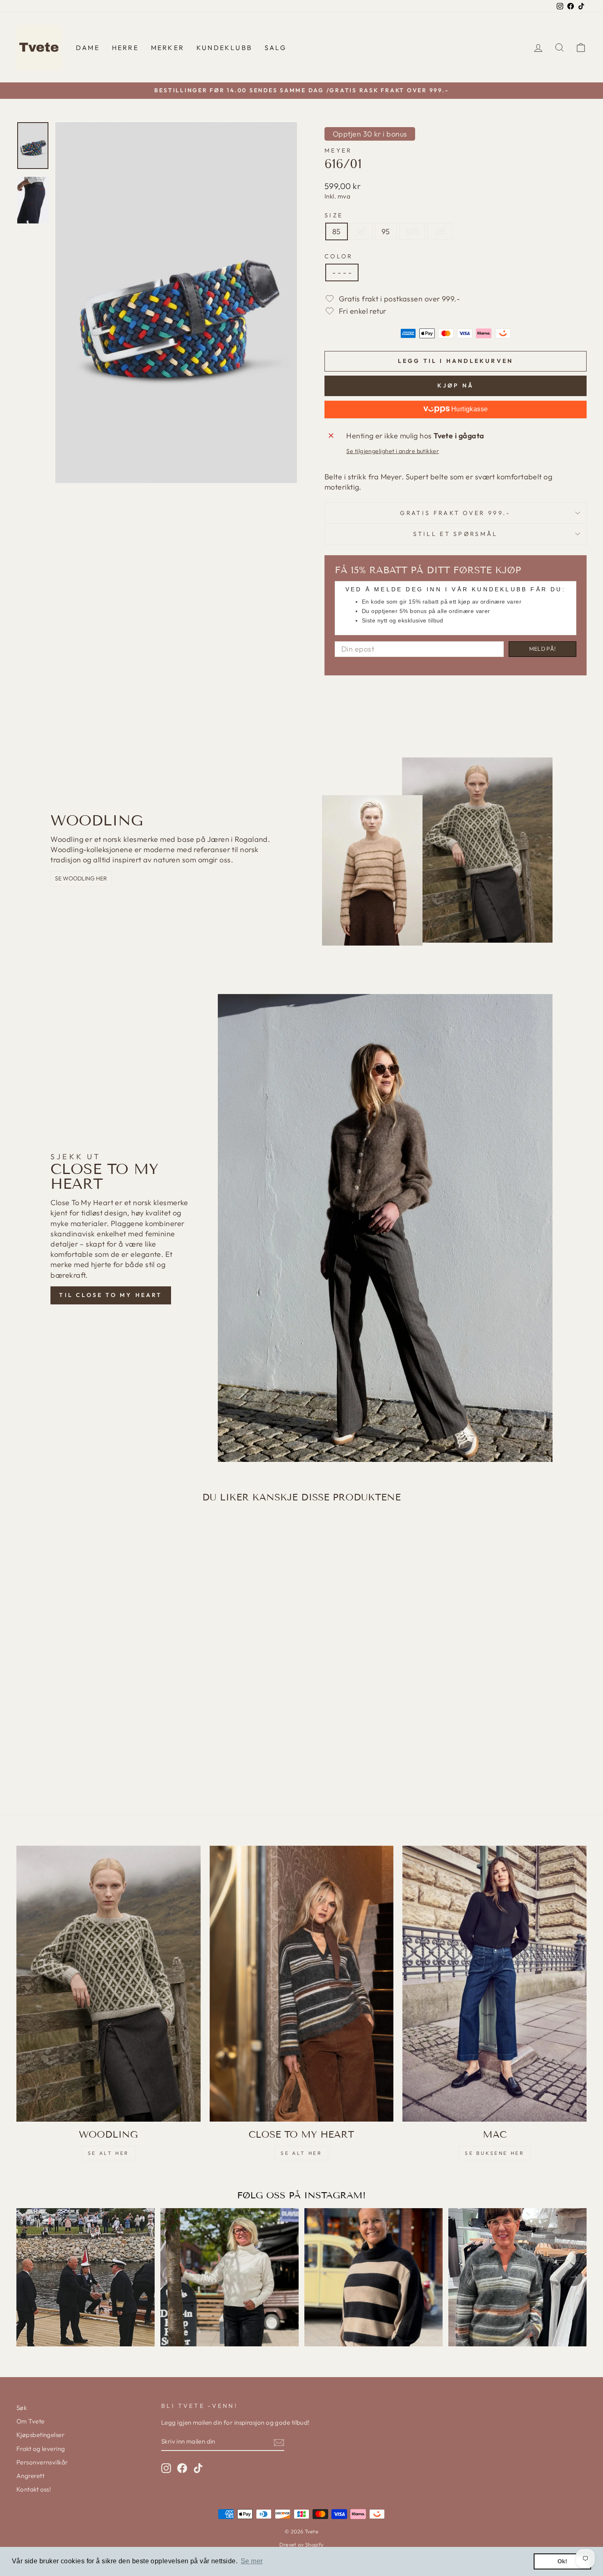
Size (334, 215)
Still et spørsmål (455, 534)
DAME (88, 48)
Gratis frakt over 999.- (455, 513)
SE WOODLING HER (81, 878)
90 (361, 231)
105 (440, 231)
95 (386, 231)
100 (412, 231)
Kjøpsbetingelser (40, 2435)
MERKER (168, 48)
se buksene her (495, 2153)
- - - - (342, 272)
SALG (275, 48)
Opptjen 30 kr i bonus (370, 134)
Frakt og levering (41, 2449)
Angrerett (30, 2476)
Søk (22, 2408)
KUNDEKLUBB (224, 48)
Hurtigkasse (469, 409)
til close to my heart (111, 1295)
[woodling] (108, 1984)
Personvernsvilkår (42, 2462)
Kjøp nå (456, 385)
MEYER (338, 150)
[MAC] (495, 1984)
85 (337, 231)
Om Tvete (31, 2421)
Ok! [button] (563, 2561)
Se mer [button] (252, 2561)
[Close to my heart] (302, 1984)
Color (339, 256)
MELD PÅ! (543, 649)
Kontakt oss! (34, 2489)
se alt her (108, 2153)
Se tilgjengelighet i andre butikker (393, 451)
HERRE (125, 48)
